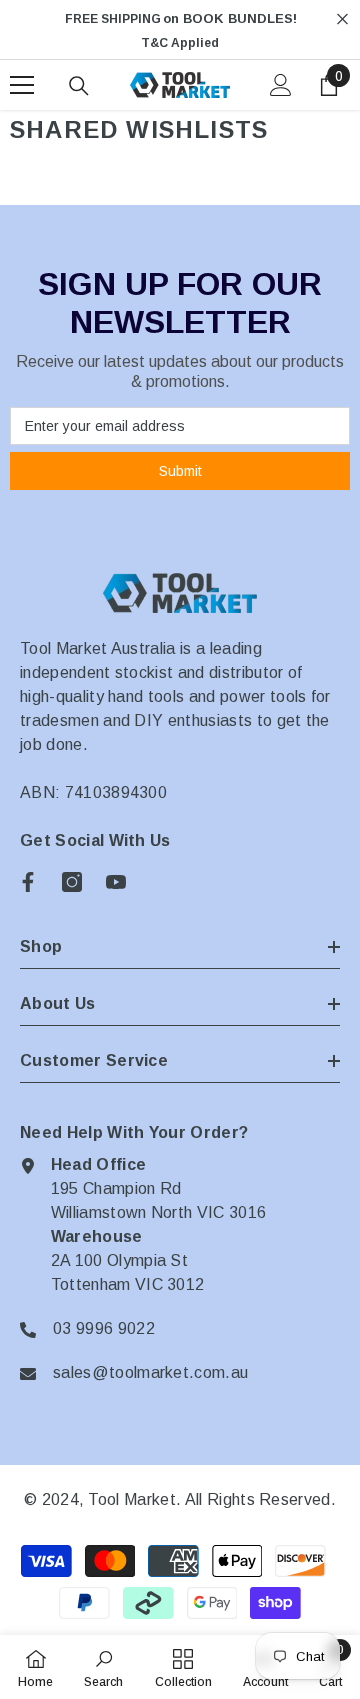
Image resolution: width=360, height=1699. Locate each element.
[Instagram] (72, 882)
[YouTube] (116, 882)
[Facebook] (28, 882)
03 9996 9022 (104, 1328)
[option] (180, 31)
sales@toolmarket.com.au (150, 1372)
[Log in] (281, 85)
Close (342, 19)
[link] (103, 1667)
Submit (180, 471)
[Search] (79, 86)
